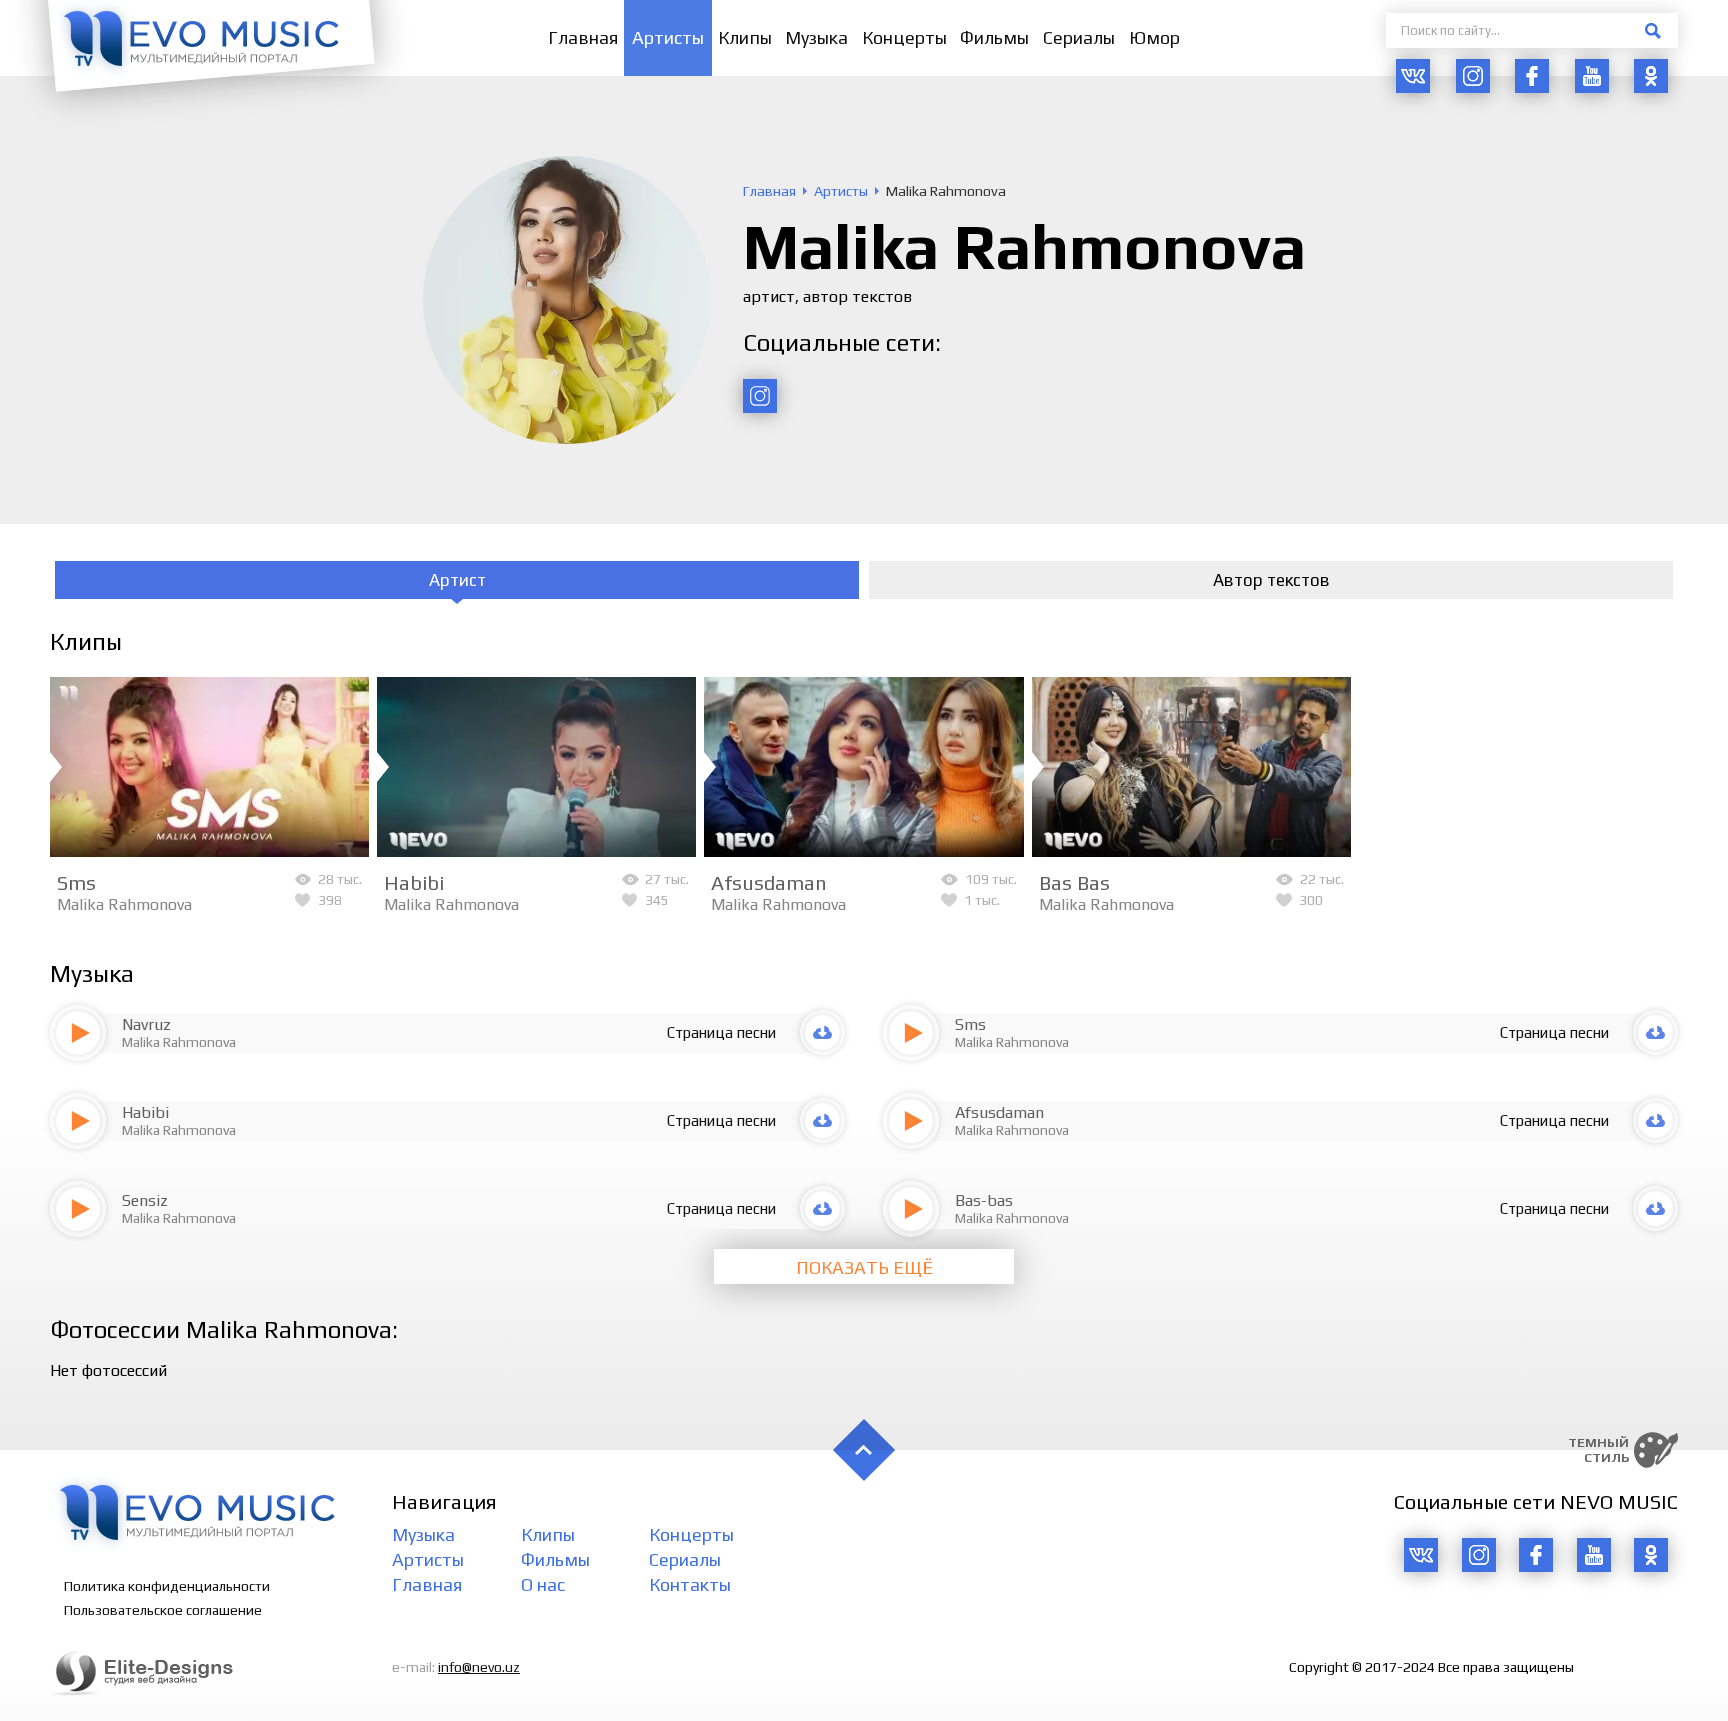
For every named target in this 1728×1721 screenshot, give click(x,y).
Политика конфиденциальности (167, 1586)
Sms (76, 882)
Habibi (414, 882)
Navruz (146, 1024)
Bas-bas (984, 1200)
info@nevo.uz (479, 1667)
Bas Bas (1074, 882)
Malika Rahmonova (124, 904)
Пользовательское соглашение (163, 1610)
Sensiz (145, 1200)
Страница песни (721, 1032)
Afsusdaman (769, 882)
